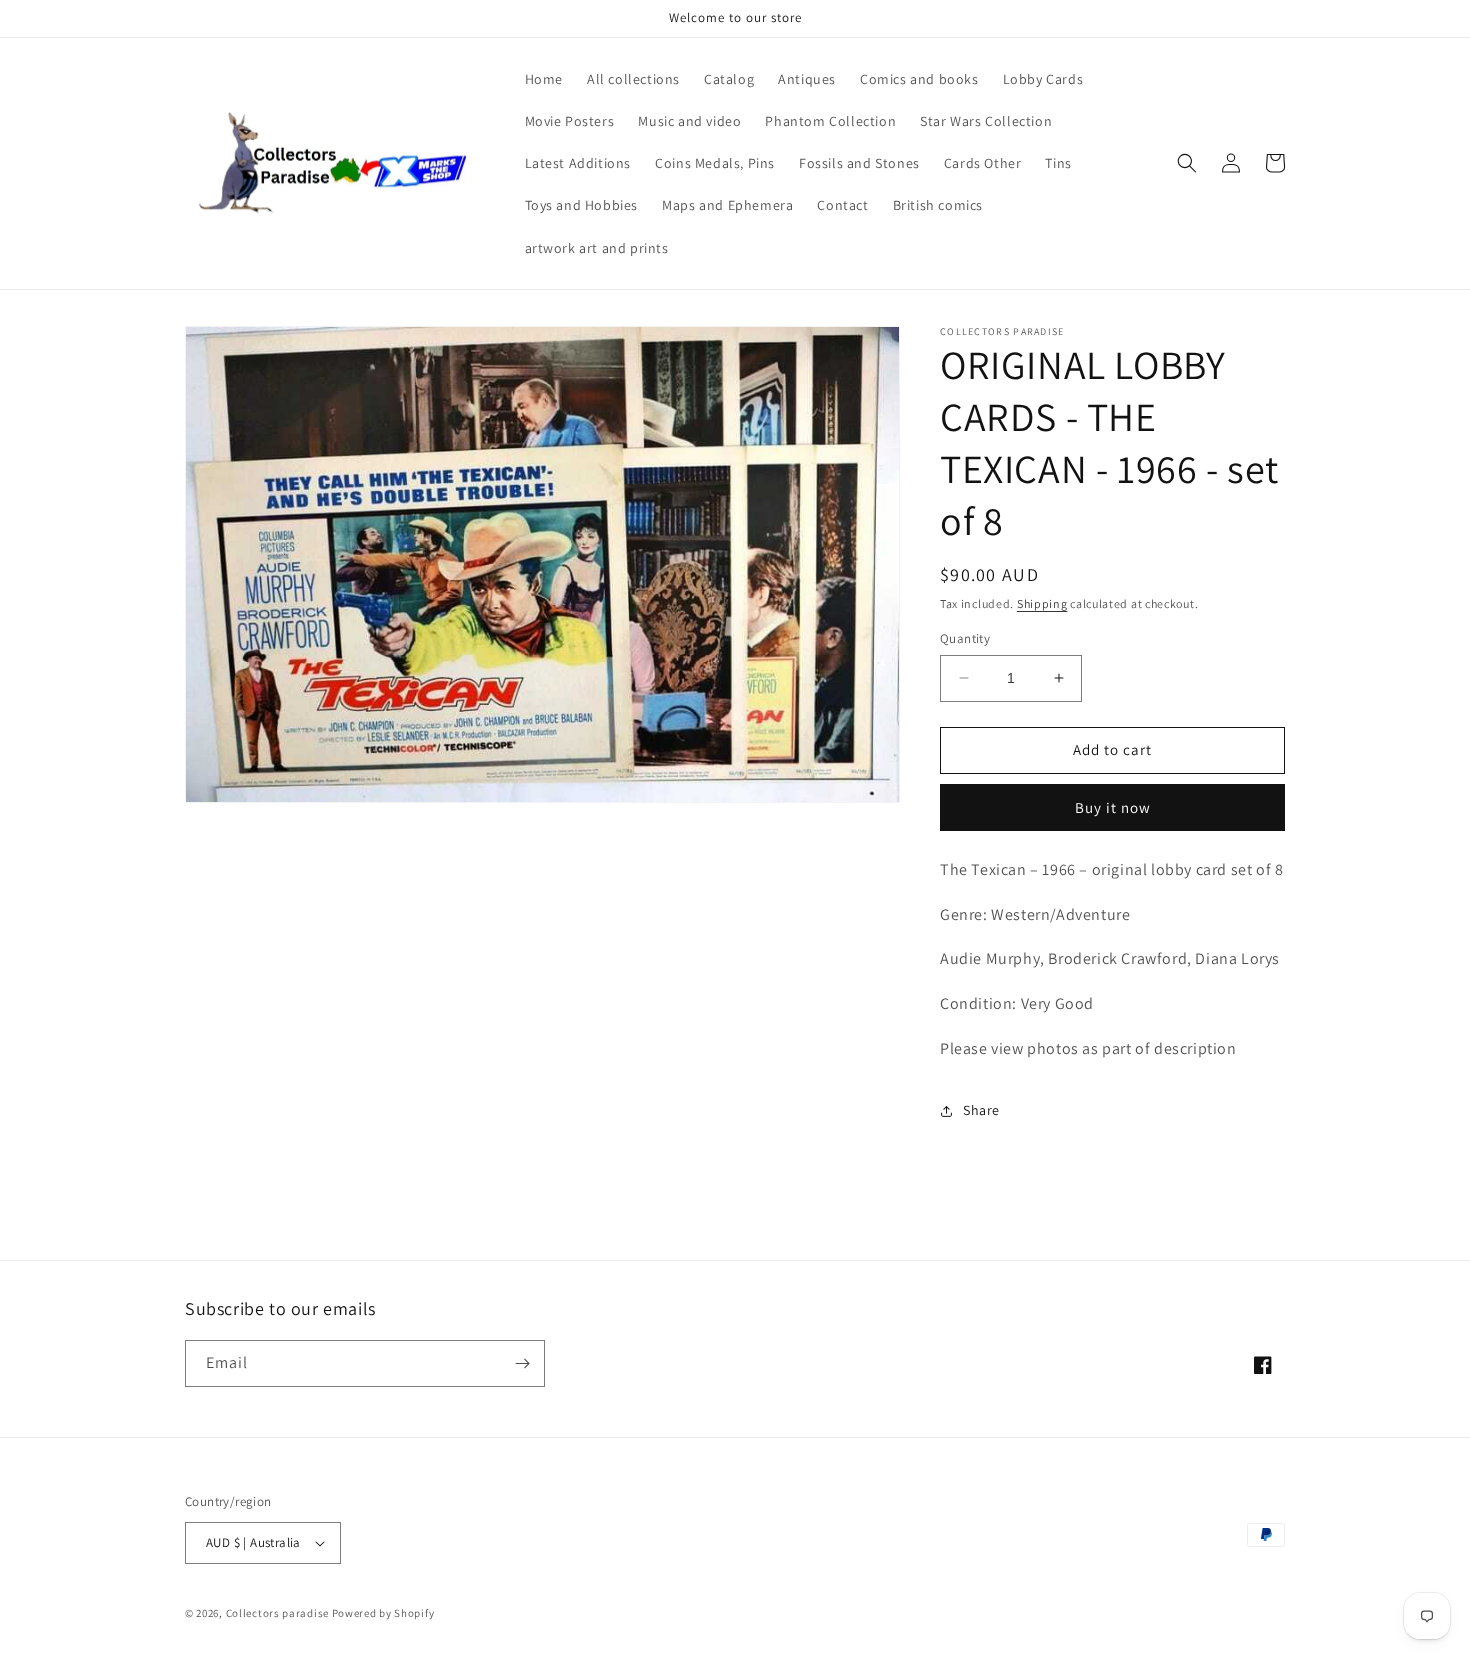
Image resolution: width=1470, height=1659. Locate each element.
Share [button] (981, 1110)
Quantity (965, 638)
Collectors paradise (277, 1613)
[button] (1187, 163)
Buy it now (1113, 807)
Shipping (1042, 603)
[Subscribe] (522, 1363)
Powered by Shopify (383, 1613)
